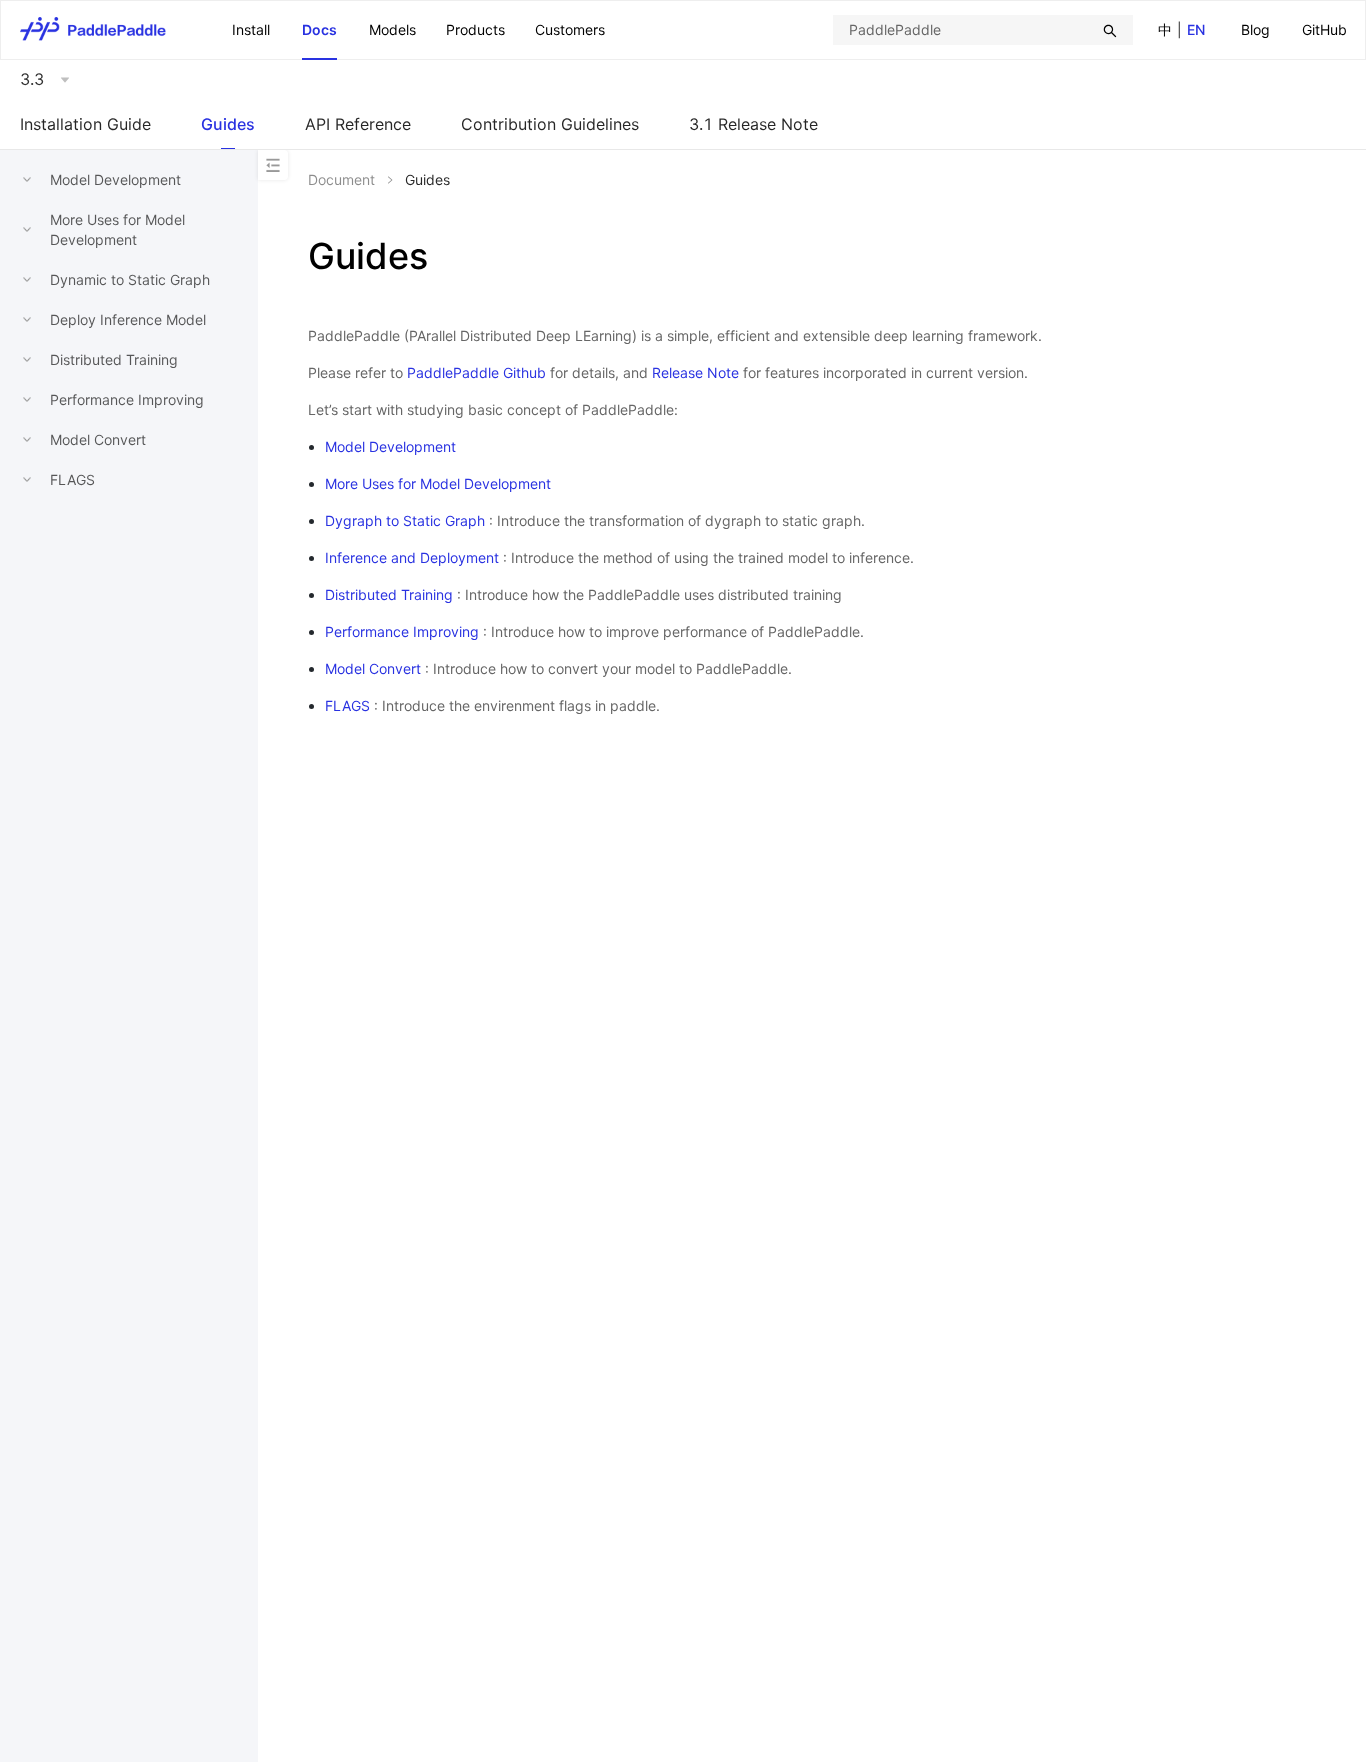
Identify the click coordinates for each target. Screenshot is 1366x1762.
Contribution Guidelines (550, 124)
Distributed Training (114, 359)
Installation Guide (85, 124)
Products (475, 29)
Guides (228, 124)
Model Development (115, 179)
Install (251, 29)
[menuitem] (1255, 30)
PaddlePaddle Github (476, 372)
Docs (319, 29)
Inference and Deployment (412, 557)
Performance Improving (127, 399)
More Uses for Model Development (438, 483)
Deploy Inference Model (128, 319)
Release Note (695, 372)
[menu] (1294, 29)
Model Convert (98, 439)
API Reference (358, 124)
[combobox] (983, 30)
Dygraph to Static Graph (405, 520)
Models (392, 29)
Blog (1255, 29)
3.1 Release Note (753, 124)
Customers (570, 29)
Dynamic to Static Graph (130, 279)
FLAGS (72, 479)
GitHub (1324, 29)
